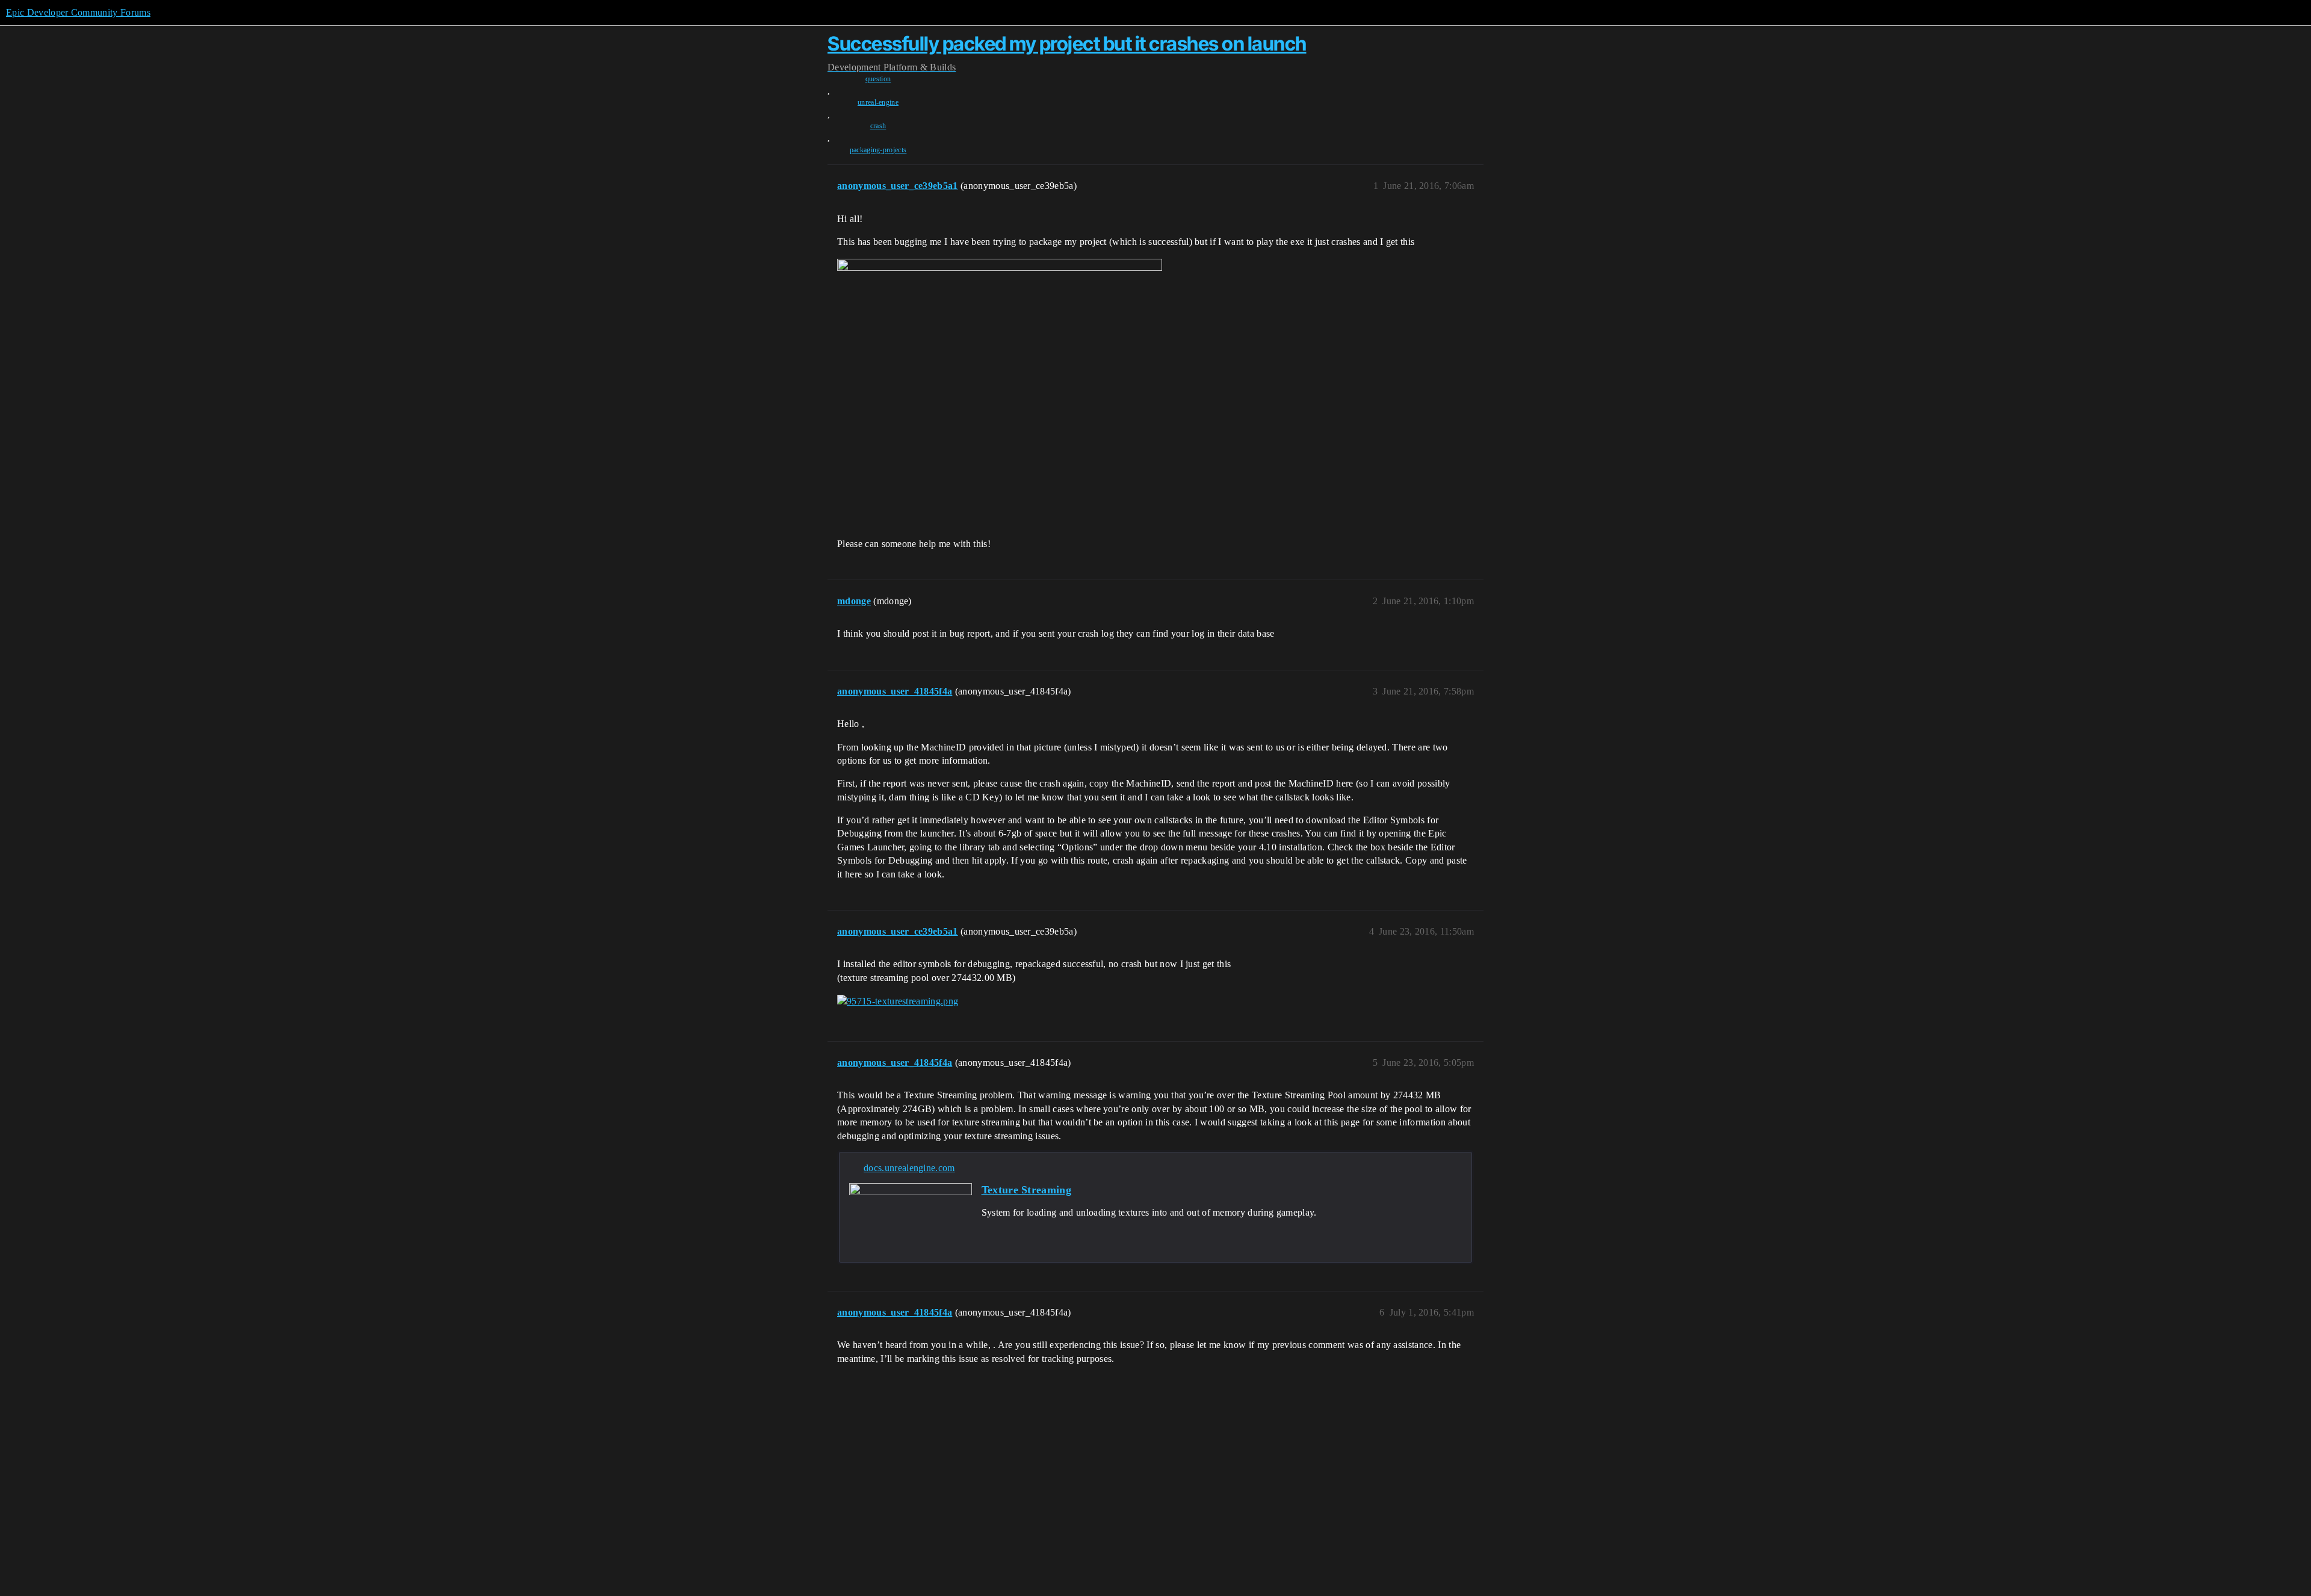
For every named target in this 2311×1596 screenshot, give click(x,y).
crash (878, 126)
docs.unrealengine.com (909, 1168)
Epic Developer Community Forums (78, 12)
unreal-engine (878, 102)
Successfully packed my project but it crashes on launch (1067, 44)
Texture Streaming (1026, 1190)
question (878, 79)
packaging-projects (878, 150)
